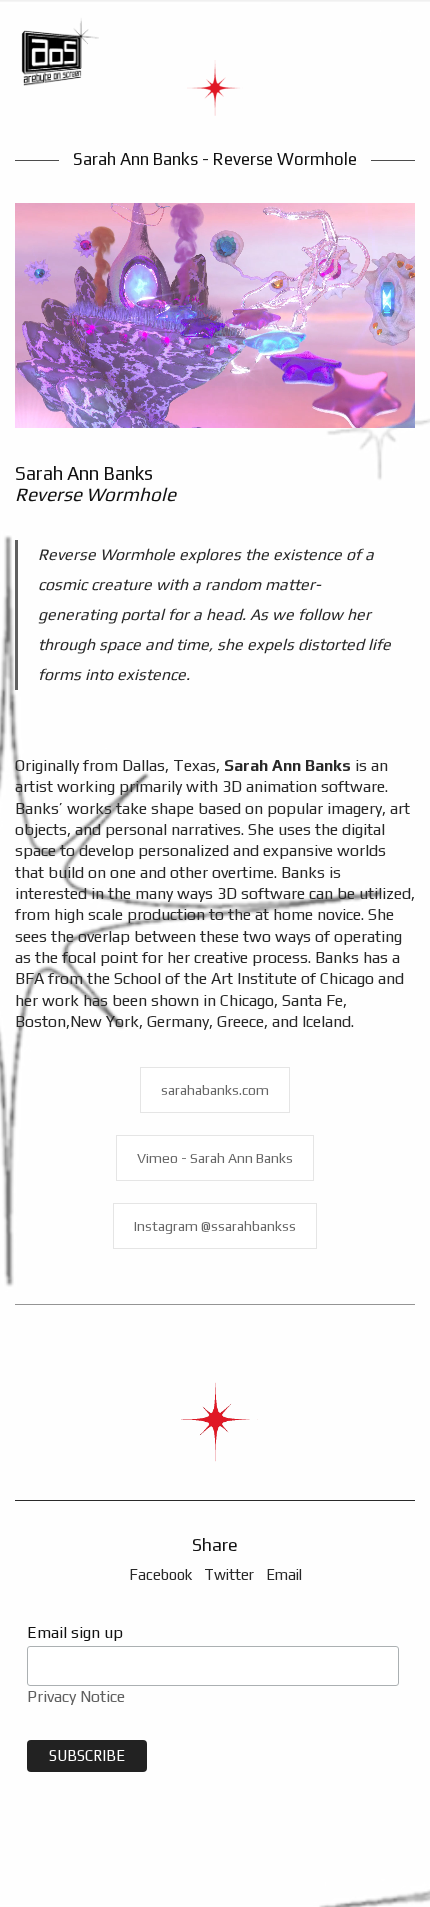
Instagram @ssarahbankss (215, 1226)
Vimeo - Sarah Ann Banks (215, 1158)
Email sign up (75, 1632)
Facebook (160, 1574)
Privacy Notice (76, 1696)
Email (284, 1574)
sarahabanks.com (215, 1090)
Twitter (229, 1574)
